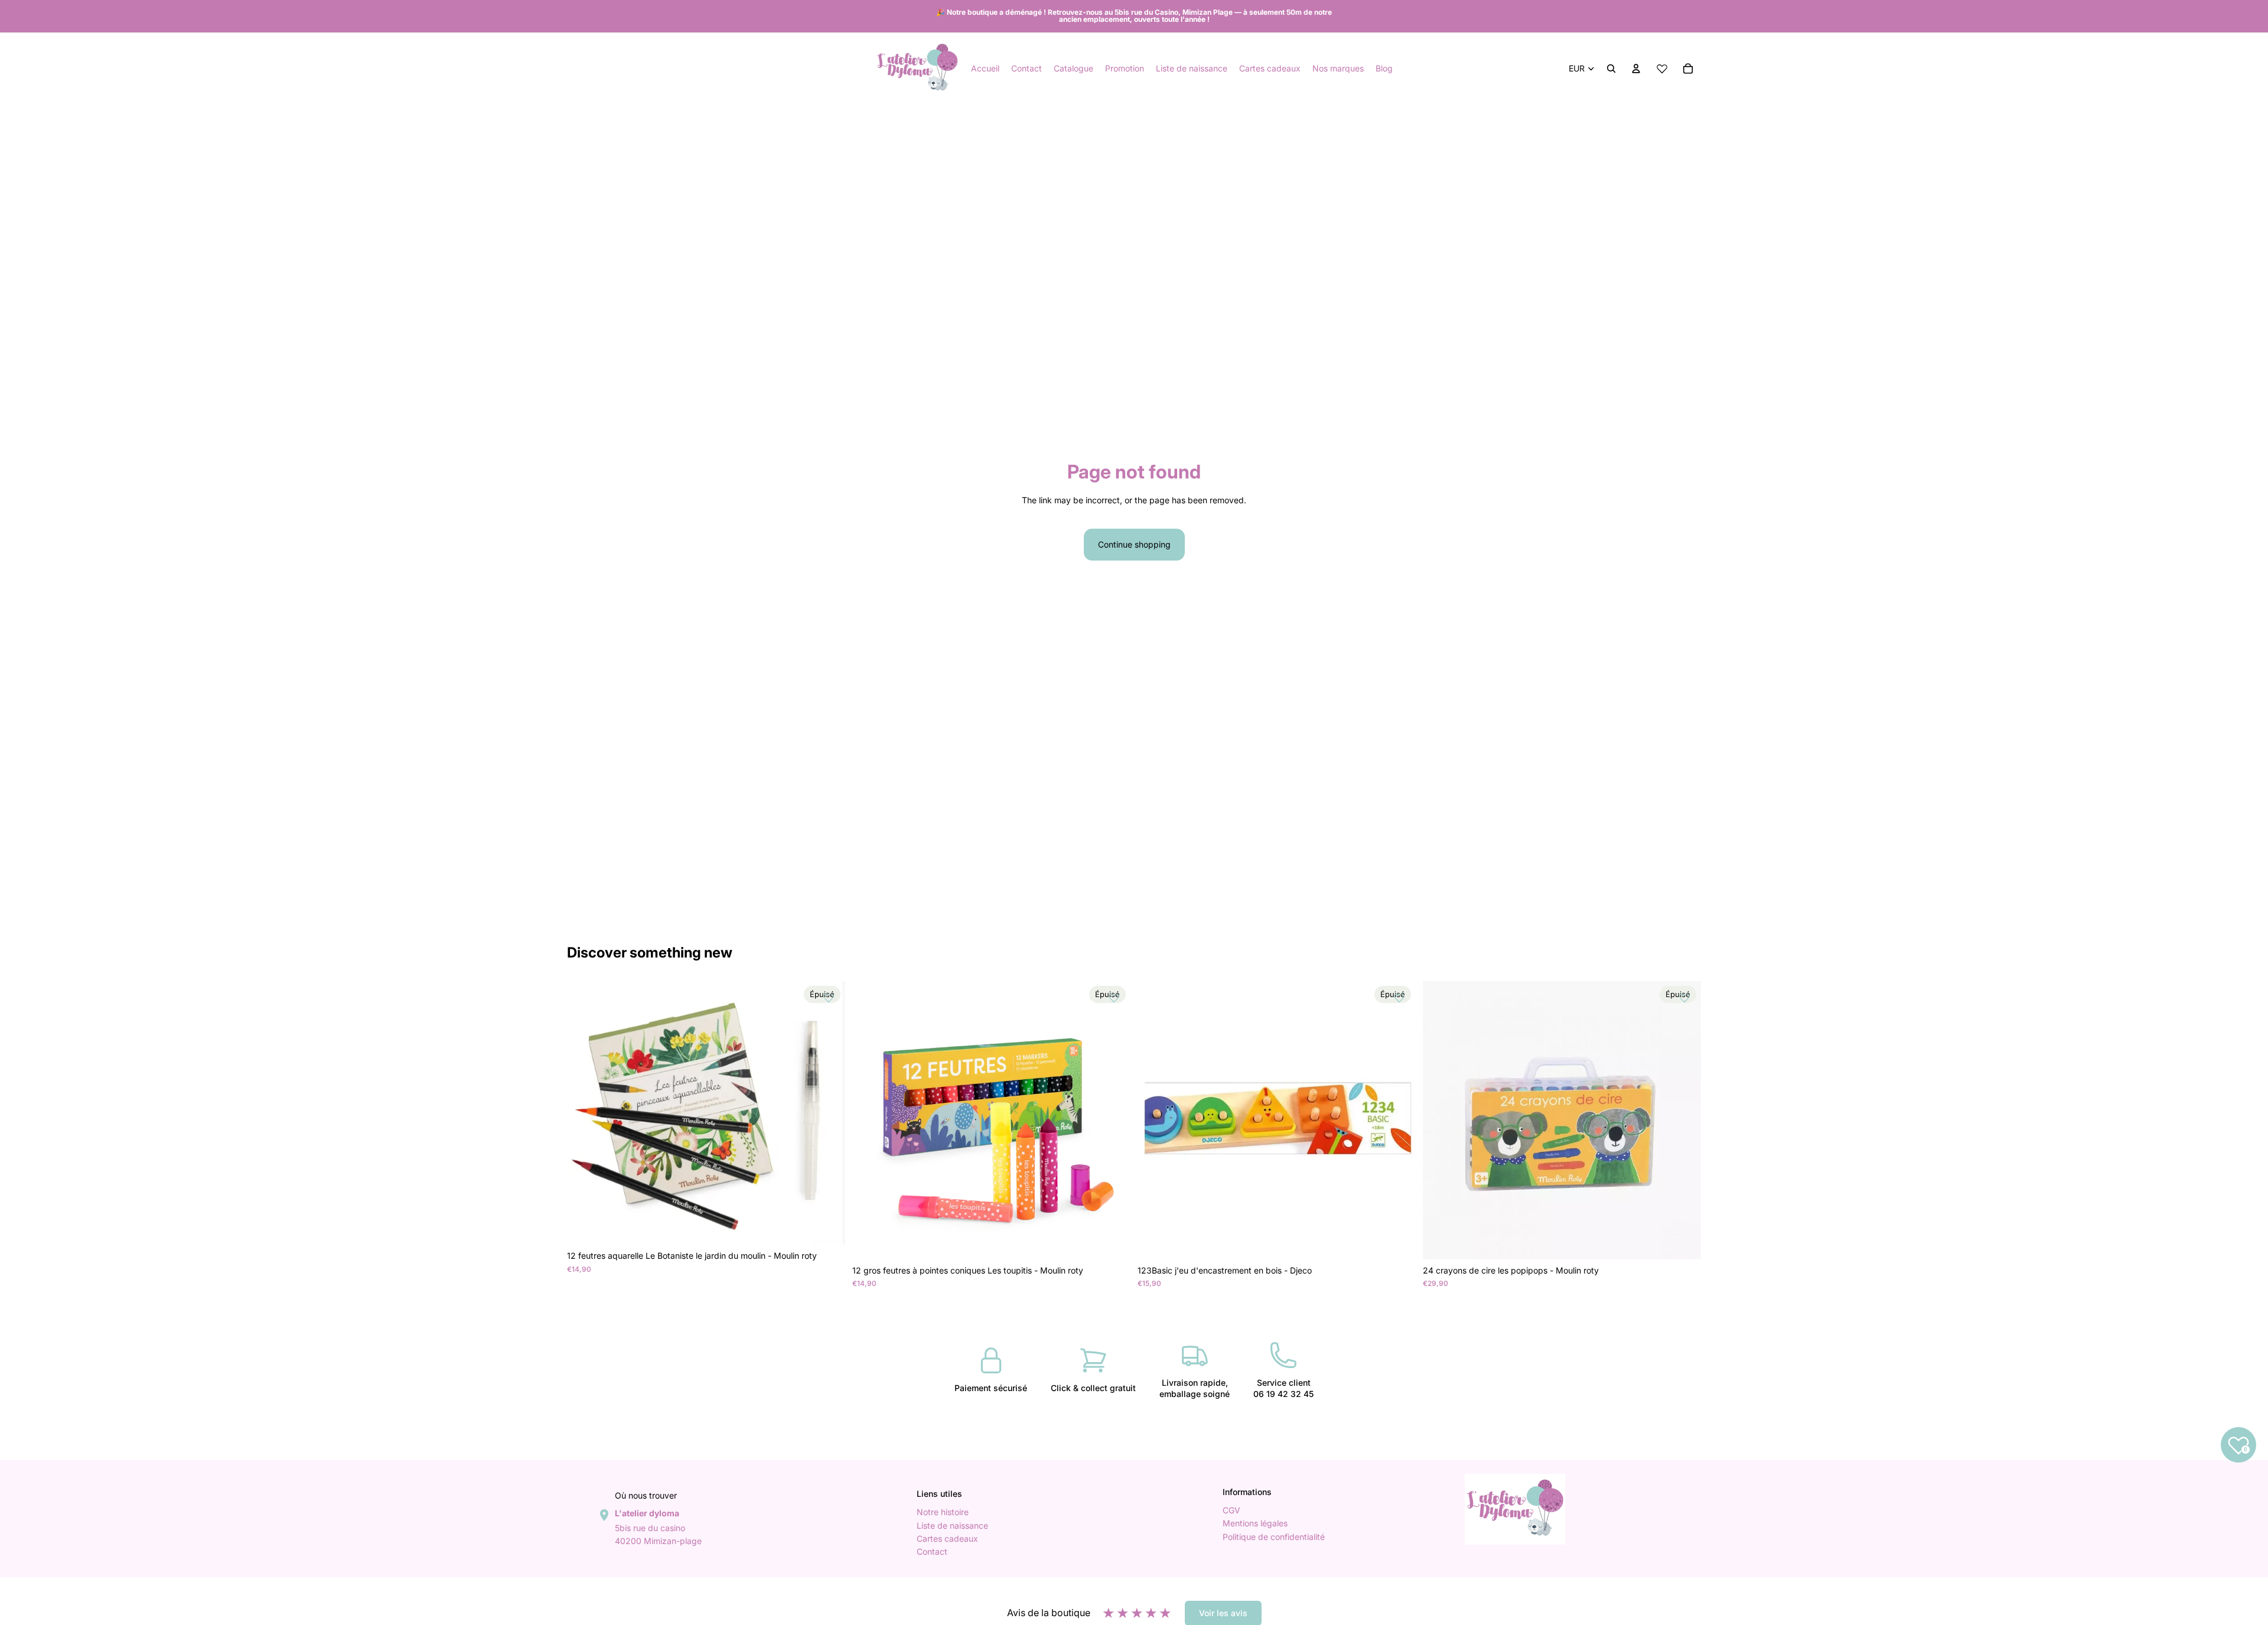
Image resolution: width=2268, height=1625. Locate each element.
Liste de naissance (952, 1525)
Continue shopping (1134, 544)
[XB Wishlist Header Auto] (1662, 69)
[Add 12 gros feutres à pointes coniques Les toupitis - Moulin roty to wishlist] (1114, 998)
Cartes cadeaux (947, 1538)
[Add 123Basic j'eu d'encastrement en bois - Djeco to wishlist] (1399, 998)
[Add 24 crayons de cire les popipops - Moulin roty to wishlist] (1684, 998)
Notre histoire (943, 1512)
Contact (932, 1551)
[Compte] (1636, 69)
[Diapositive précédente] (870, 1120)
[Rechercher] (1611, 69)
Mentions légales (1255, 1523)
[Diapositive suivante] (1113, 1120)
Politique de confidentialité (1274, 1536)
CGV (1231, 1510)
